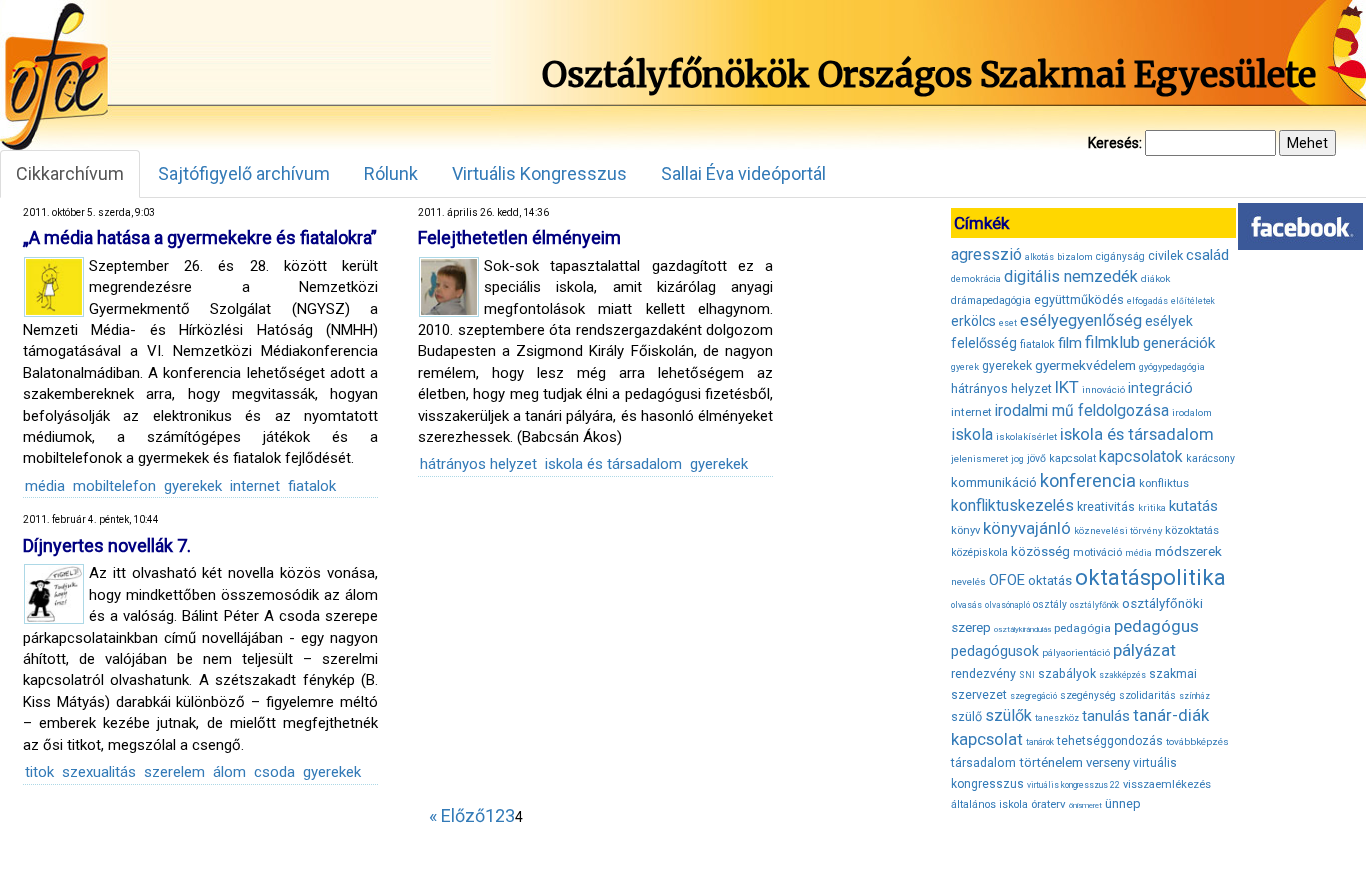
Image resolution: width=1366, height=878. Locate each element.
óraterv (1048, 804)
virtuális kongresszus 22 (1073, 785)
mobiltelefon (114, 486)
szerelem (174, 772)
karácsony (1210, 458)
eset (1008, 323)
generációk (1179, 343)
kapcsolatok (1141, 457)
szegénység (1088, 695)
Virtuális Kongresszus (539, 173)
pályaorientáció (1076, 652)
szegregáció (1033, 696)
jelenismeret (979, 458)
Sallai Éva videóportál (743, 173)
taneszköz (1057, 718)
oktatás (1050, 580)
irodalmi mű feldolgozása (1082, 411)
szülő (966, 716)
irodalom (1192, 412)
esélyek (1169, 321)
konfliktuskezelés (1012, 505)
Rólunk (391, 173)
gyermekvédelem (1085, 365)
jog (1017, 459)
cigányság (1120, 256)
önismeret (1085, 805)
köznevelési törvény (1118, 530)
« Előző (457, 815)
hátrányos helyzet (478, 464)
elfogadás (1147, 301)
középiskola (979, 552)
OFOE (1007, 580)
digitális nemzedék (1071, 276)
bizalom (1075, 256)
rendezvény (983, 673)
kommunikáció (994, 482)
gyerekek (193, 486)
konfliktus (1164, 483)
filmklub (1112, 342)
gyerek (965, 367)
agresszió (986, 254)
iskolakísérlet (1026, 436)
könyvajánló (1027, 528)
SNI (1027, 675)
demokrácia (976, 279)
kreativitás (1106, 507)
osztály (1050, 604)
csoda (274, 772)
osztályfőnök (1094, 605)
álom (229, 772)
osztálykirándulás (1022, 629)
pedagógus (1156, 626)
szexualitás (99, 772)
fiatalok (312, 486)
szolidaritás (1147, 695)
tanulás (1106, 716)
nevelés (968, 581)
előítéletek (1193, 301)
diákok (1155, 278)
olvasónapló (1007, 605)
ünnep (1123, 803)
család (1207, 255)
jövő (1036, 458)
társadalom (983, 762)
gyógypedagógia (1172, 367)
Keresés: (1115, 143)
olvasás (966, 605)
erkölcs (973, 321)
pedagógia (1082, 628)
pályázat (1144, 650)
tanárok (1040, 742)
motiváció (1097, 552)
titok (39, 772)
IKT (1067, 387)
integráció (1160, 388)
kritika (1152, 508)
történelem (1051, 762)
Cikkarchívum (70, 173)
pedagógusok (995, 651)
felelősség (984, 343)
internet (255, 486)
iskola (972, 434)
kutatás (1193, 506)
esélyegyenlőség (1081, 320)
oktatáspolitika (1150, 577)
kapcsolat (1072, 458)
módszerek (1188, 551)
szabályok (1067, 674)
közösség (1040, 551)
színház (1194, 696)
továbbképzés (1197, 741)
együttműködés (1079, 299)
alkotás (1039, 257)
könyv (965, 530)
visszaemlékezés (1167, 784)
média (45, 486)
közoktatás (1192, 530)
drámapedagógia (991, 300)
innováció (1103, 389)
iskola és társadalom (613, 464)
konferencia (1088, 480)
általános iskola (989, 804)
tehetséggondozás (1110, 741)
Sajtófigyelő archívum (244, 173)
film (1070, 343)
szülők (1008, 715)
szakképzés (1122, 675)
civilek (1165, 255)
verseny (1108, 762)
